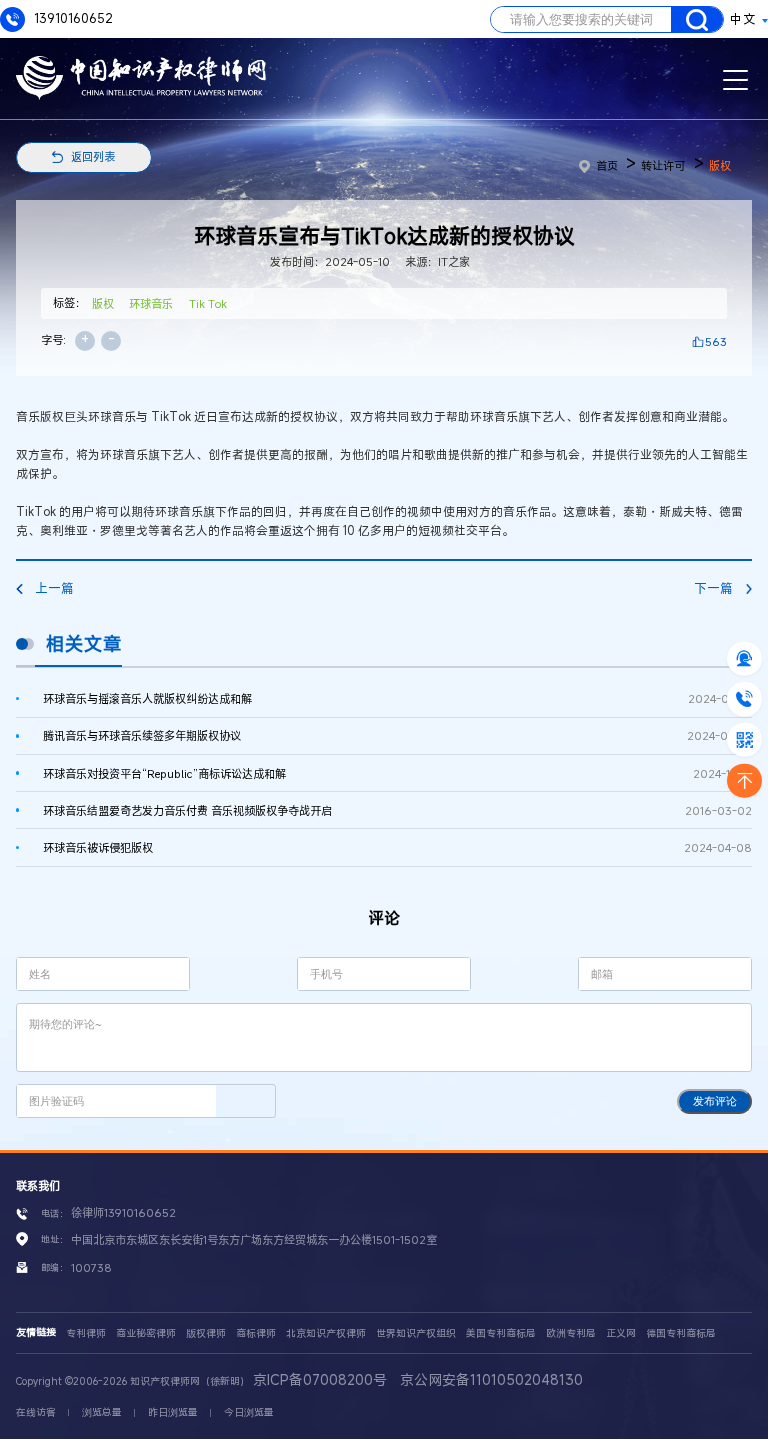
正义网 (621, 1333)
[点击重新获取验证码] (245, 1100)
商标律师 (256, 1333)
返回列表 (93, 156)
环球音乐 (151, 303)
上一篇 (54, 588)
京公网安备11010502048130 (491, 1379)
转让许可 (663, 165)
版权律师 (206, 1333)
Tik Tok (208, 303)
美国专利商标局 (501, 1333)
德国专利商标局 (681, 1333)
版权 (720, 165)
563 (716, 341)
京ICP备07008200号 (320, 1379)
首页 (607, 165)
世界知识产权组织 (416, 1333)
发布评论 (715, 1101)
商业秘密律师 (146, 1333)
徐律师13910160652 (123, 1212)
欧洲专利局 (571, 1333)
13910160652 (72, 18)
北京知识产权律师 (326, 1333)
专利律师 (86, 1333)
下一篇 (713, 588)
